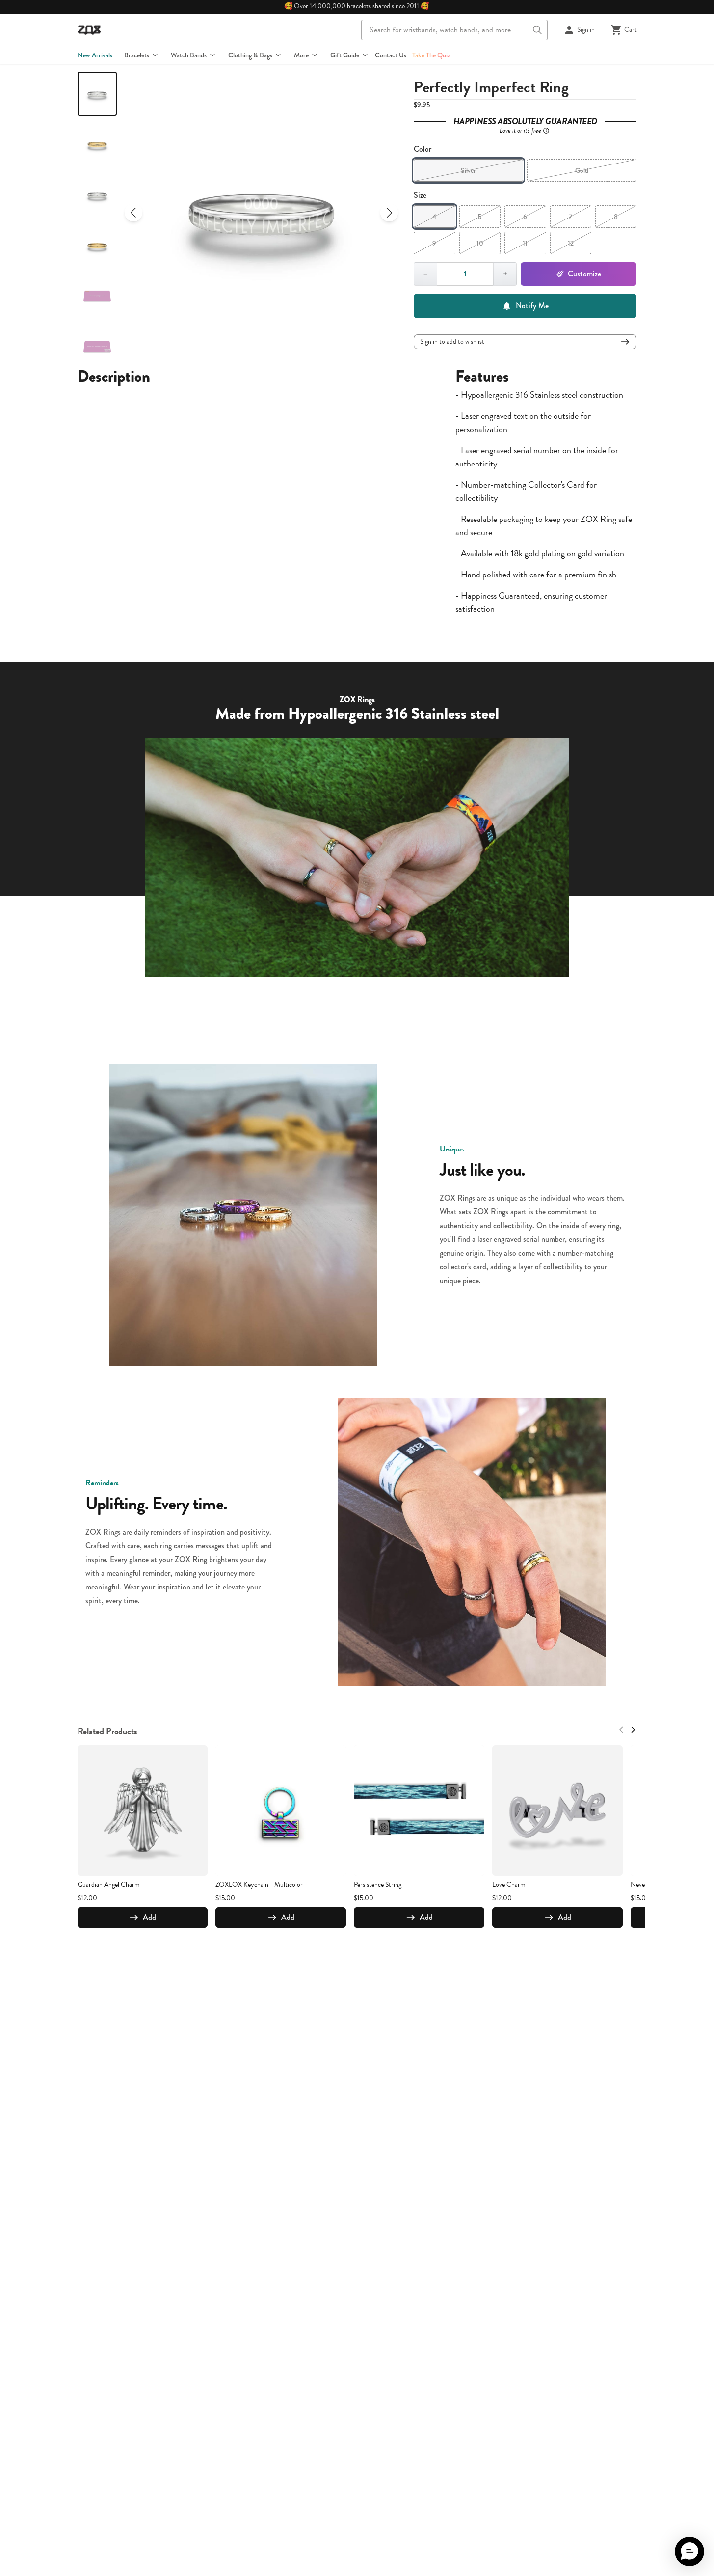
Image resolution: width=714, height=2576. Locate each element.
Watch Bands (189, 55)
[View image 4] (97, 246)
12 (571, 243)
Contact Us (391, 55)
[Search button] (537, 30)
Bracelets (137, 55)
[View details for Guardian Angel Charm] (143, 1810)
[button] (689, 2551)
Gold (582, 170)
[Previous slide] (133, 213)
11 (525, 243)
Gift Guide (345, 55)
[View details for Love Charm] (557, 1810)
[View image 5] (97, 296)
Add (149, 1917)
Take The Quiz (431, 55)
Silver (468, 170)
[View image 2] (97, 144)
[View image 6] (97, 347)
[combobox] (454, 30)
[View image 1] (97, 94)
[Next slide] (389, 213)
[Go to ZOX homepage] (89, 30)
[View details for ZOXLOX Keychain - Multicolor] (281, 1810)
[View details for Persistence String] (419, 1810)
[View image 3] (97, 195)
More (301, 55)
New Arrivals (95, 55)
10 (480, 243)
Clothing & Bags (250, 55)
